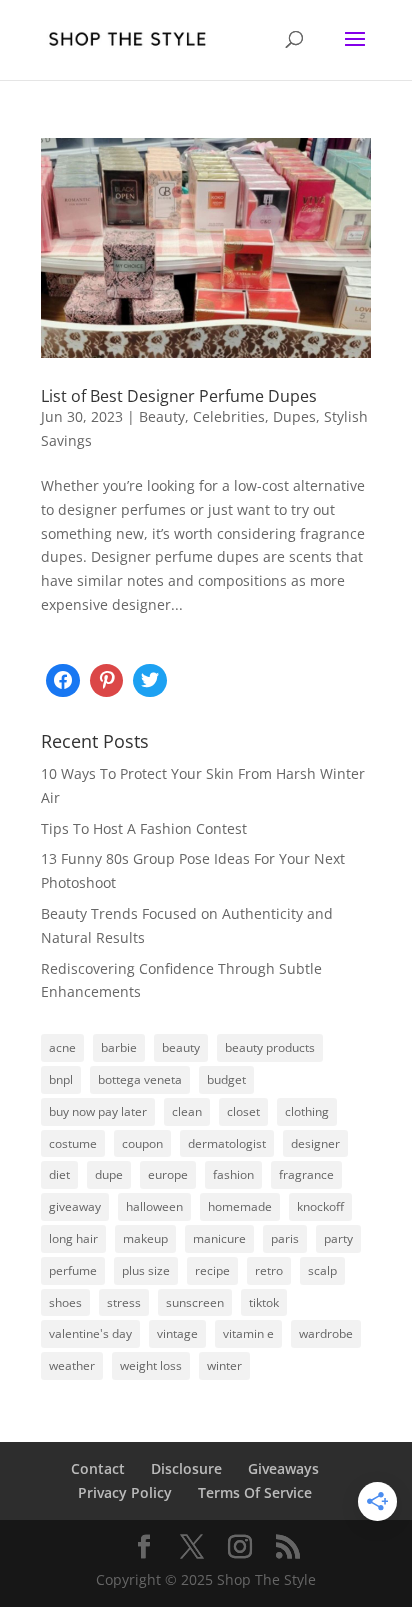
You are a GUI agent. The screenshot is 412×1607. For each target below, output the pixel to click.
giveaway (75, 1206)
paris (285, 1238)
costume (73, 1143)
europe (168, 1174)
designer (315, 1143)
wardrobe (326, 1333)
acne (62, 1047)
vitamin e (248, 1333)
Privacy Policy (125, 1492)
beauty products (270, 1047)
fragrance (306, 1174)
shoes (65, 1302)
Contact (98, 1468)
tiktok (264, 1302)
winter (224, 1365)
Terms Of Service (255, 1492)
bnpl (61, 1079)
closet (243, 1111)
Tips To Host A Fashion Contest (144, 828)
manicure (219, 1238)
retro (269, 1270)
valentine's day (90, 1333)
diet (59, 1174)
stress (124, 1302)
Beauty (162, 416)
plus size (146, 1270)
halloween (154, 1206)
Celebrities (229, 416)
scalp (322, 1270)
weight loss (151, 1365)
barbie (119, 1047)
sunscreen (195, 1302)
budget (226, 1079)
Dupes (294, 416)
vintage (177, 1333)
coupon (142, 1143)
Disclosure (186, 1468)
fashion (233, 1174)
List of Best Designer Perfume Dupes (179, 396)
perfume (73, 1270)
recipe (212, 1270)
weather (72, 1365)
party (338, 1238)
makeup (145, 1238)
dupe (109, 1174)
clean (187, 1111)
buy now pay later (98, 1111)
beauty (181, 1047)
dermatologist (227, 1143)
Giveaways (283, 1468)
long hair (73, 1238)
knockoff (320, 1206)
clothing (307, 1111)
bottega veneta (140, 1079)
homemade (240, 1206)
